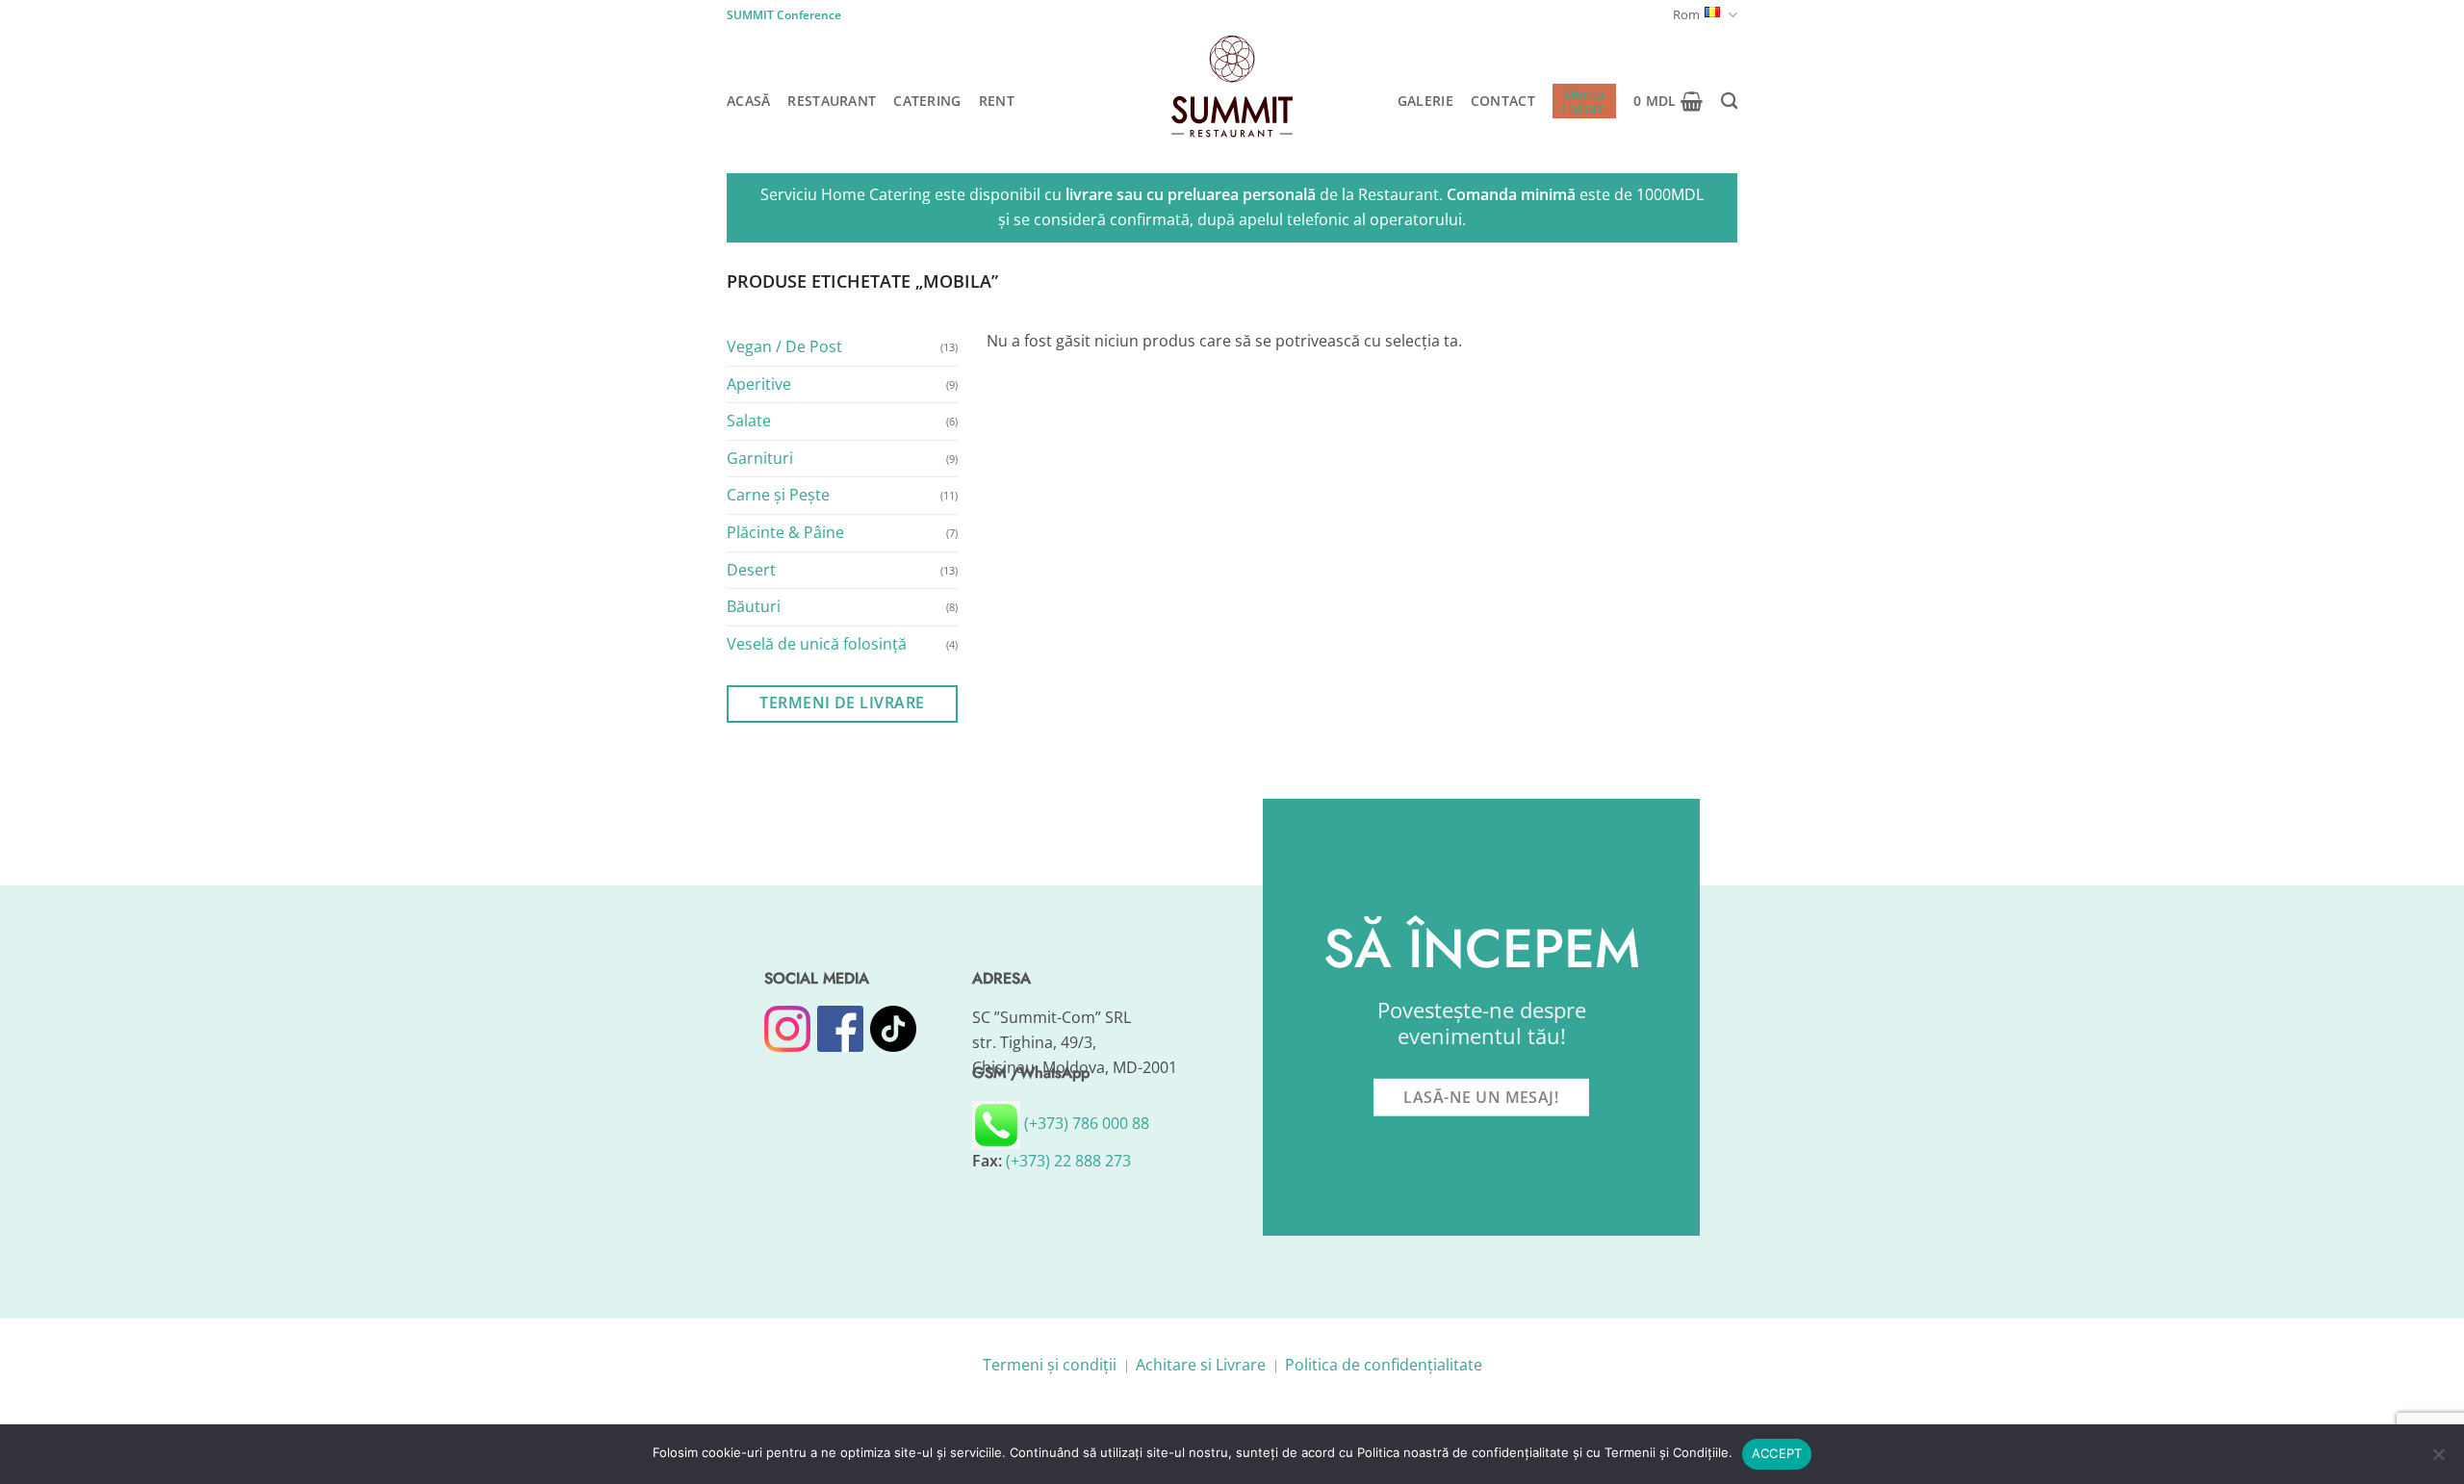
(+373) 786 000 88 (1085, 1123)
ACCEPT (1777, 1453)
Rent (997, 101)
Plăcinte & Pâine (785, 532)
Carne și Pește (778, 495)
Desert (751, 569)
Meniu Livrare (1584, 101)
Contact (1503, 101)
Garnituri (760, 457)
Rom (1686, 14)
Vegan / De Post (784, 346)
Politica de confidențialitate (1384, 1365)
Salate (749, 421)
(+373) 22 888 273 (1068, 1161)
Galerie (1425, 101)
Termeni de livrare (842, 703)
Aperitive (759, 383)
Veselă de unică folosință (817, 643)
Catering (927, 101)
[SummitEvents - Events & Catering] (1232, 87)
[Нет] (2438, 1460)
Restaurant (832, 101)
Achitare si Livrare (1201, 1365)
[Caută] (1729, 102)
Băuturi (754, 606)
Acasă (748, 101)
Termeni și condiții (1050, 1365)
